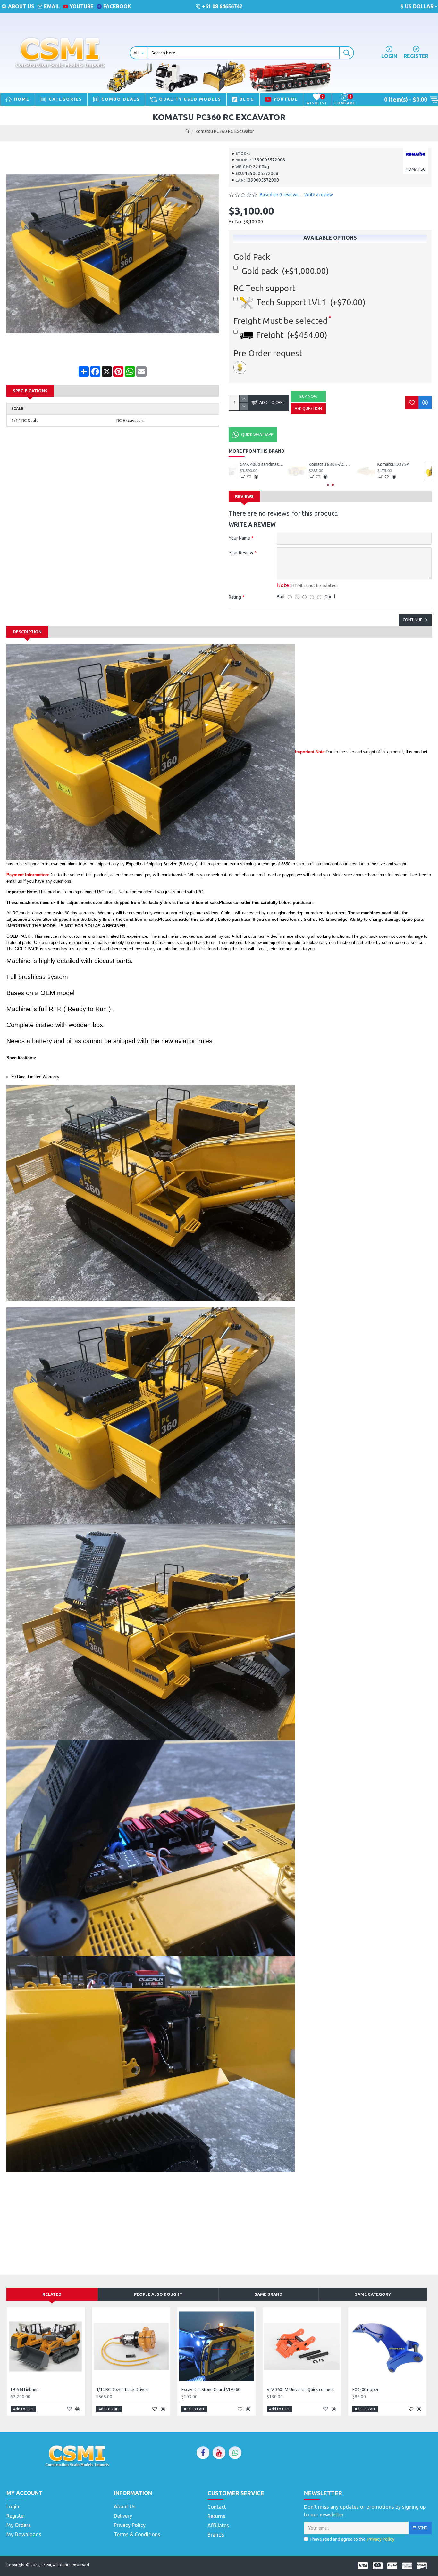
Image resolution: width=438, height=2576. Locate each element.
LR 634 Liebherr (25, 2389)
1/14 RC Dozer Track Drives (122, 2389)
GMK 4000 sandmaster (341, 464)
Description (27, 632)
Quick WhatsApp (257, 434)
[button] (328, 485)
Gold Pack (252, 257)
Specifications (30, 391)
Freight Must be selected (281, 321)
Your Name (239, 538)
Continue (413, 620)
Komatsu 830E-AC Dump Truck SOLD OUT (410, 464)
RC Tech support (264, 288)
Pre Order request (268, 353)
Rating (235, 597)
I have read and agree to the (352, 2539)
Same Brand (269, 2294)
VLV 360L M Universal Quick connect (300, 2389)
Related (52, 2294)
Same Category (373, 2294)
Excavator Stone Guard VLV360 (211, 2389)
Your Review (241, 553)
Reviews (244, 496)
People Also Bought (158, 2294)
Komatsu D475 (265, 464)
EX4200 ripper (366, 2389)
